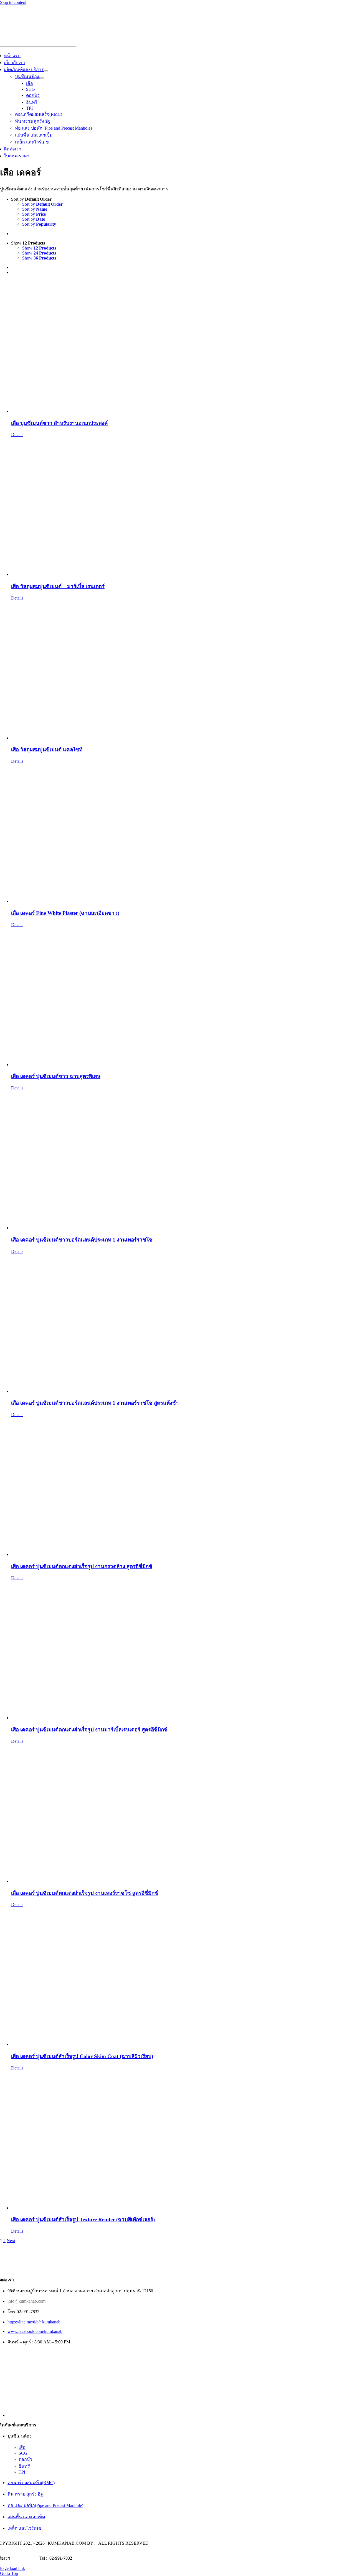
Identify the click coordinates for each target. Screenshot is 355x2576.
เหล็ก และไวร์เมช (24, 2528)
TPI (22, 2472)
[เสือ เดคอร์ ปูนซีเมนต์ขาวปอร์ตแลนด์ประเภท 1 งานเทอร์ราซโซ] (183, 1160)
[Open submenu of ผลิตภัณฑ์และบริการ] (46, 71)
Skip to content (13, 2)
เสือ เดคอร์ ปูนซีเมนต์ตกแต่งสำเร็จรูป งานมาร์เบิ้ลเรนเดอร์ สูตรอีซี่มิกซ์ (89, 1730)
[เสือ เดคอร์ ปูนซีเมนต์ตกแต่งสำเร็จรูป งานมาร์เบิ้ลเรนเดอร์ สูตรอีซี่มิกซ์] (183, 1650)
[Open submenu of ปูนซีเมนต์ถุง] (41, 78)
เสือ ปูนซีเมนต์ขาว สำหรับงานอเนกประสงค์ (59, 423)
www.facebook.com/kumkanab (35, 2331)
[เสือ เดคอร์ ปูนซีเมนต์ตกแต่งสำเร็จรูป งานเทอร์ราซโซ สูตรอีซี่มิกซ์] (183, 1814)
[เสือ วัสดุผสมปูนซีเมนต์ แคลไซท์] (183, 671)
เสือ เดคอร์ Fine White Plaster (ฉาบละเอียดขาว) (65, 913)
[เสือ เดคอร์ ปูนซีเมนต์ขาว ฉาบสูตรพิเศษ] (183, 997)
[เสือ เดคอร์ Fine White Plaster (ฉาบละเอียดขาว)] (183, 834)
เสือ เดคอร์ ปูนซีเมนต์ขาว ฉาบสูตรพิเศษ (56, 1076)
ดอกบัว (25, 2459)
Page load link (12, 2568)
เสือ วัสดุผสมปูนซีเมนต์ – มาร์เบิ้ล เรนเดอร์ (58, 586)
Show (39, 248)
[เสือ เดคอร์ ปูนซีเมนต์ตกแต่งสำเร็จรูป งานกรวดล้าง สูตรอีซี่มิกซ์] (183, 1487)
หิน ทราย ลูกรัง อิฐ (25, 2494)
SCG (23, 2453)
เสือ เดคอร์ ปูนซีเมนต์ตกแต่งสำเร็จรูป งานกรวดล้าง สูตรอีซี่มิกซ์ (82, 1566)
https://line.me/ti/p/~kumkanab (34, 2322)
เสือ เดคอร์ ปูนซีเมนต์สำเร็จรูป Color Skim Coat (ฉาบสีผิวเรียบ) (82, 2056)
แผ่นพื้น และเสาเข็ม (26, 2517)
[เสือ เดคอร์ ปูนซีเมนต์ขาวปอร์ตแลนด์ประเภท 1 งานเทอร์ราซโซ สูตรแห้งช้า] (183, 1324)
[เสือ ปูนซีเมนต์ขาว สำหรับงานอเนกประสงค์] (183, 347)
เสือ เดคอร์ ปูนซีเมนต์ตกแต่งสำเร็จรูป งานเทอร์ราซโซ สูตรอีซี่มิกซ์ (85, 1893)
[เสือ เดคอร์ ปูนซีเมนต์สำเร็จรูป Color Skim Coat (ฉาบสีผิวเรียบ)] (183, 1977)
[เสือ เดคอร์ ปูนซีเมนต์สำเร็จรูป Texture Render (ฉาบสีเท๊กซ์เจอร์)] (183, 2141)
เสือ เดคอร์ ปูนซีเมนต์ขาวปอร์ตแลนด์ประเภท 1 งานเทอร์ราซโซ (82, 1240)
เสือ (22, 2447)
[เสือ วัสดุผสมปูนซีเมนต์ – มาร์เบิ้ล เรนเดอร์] (183, 507)
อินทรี (24, 2466)
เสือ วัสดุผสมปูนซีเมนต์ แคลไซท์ (47, 750)
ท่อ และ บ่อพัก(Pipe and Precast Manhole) (45, 2505)
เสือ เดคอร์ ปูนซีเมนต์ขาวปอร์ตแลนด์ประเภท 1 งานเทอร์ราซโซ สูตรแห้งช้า (95, 1403)
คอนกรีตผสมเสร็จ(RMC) (31, 2483)
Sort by (42, 204)
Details (17, 435)
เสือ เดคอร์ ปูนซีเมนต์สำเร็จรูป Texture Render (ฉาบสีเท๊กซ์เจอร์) (83, 2219)
